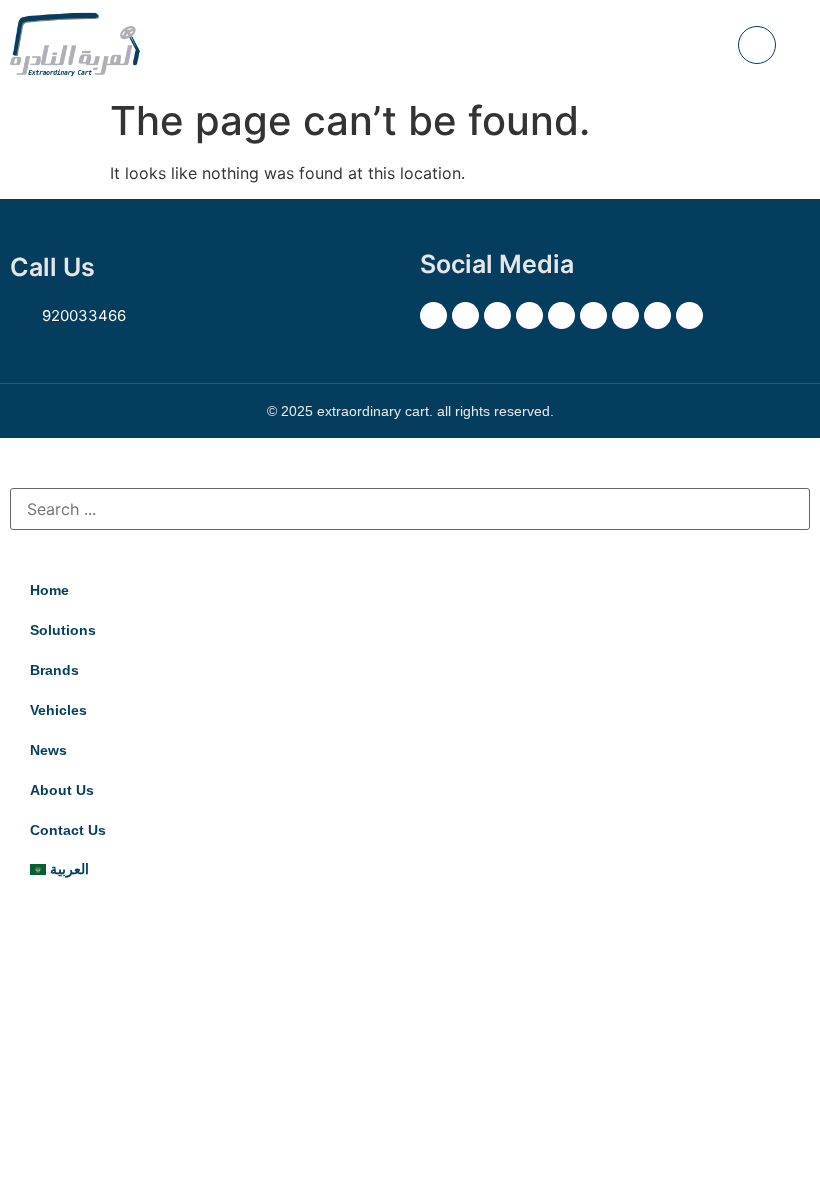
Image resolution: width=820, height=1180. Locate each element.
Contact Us (68, 830)
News (48, 750)
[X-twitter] (433, 315)
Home (49, 590)
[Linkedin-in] (625, 315)
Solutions (63, 630)
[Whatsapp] (689, 315)
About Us (62, 790)
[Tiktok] (657, 315)
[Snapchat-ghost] (529, 315)
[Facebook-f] (465, 315)
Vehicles (58, 710)
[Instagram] (497, 315)
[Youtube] (593, 315)
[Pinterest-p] (561, 315)
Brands (54, 670)
